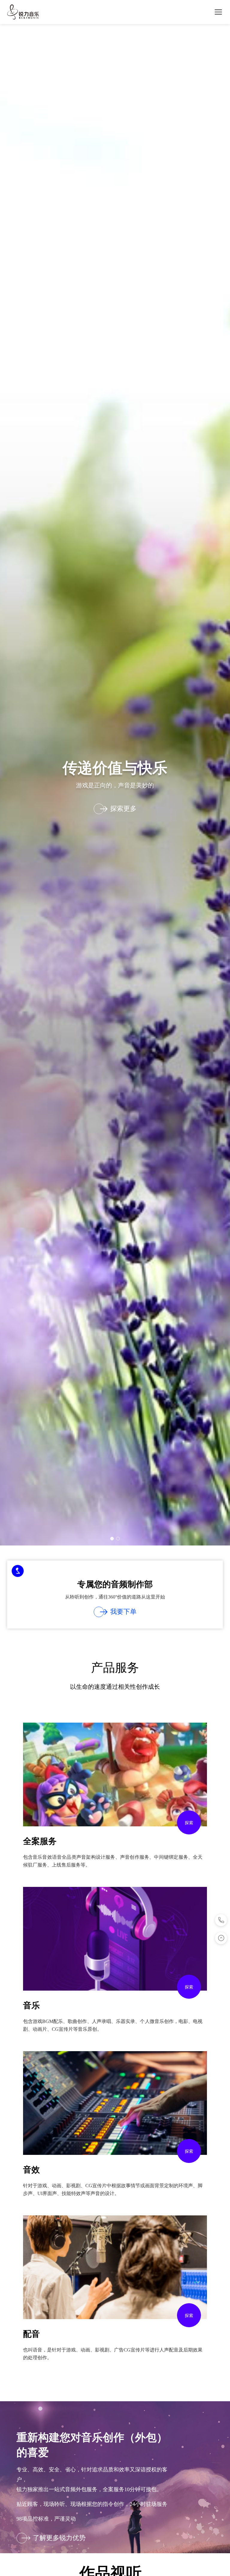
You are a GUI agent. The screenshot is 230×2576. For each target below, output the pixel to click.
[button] (112, 1539)
